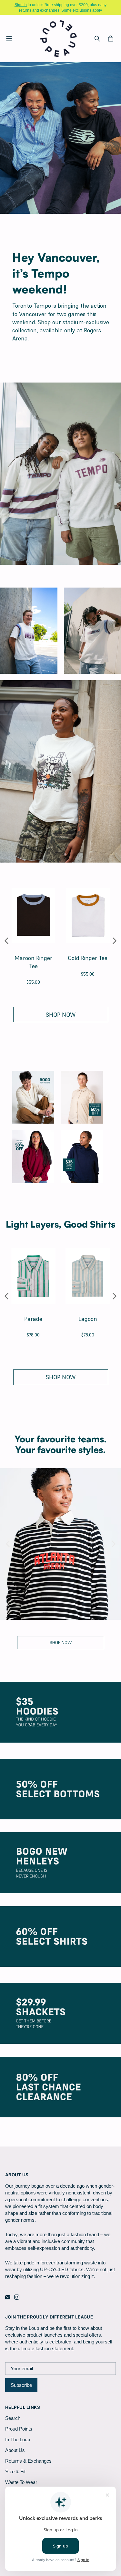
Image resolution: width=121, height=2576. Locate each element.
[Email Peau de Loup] (8, 2297)
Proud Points (19, 2429)
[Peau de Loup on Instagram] (17, 2297)
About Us (15, 2450)
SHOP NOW (61, 1015)
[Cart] (112, 39)
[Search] (97, 39)
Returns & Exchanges (28, 2461)
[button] (7, 941)
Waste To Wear (21, 2482)
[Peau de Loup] (59, 38)
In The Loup (18, 2439)
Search (13, 2418)
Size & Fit (15, 2472)
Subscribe (21, 2385)
